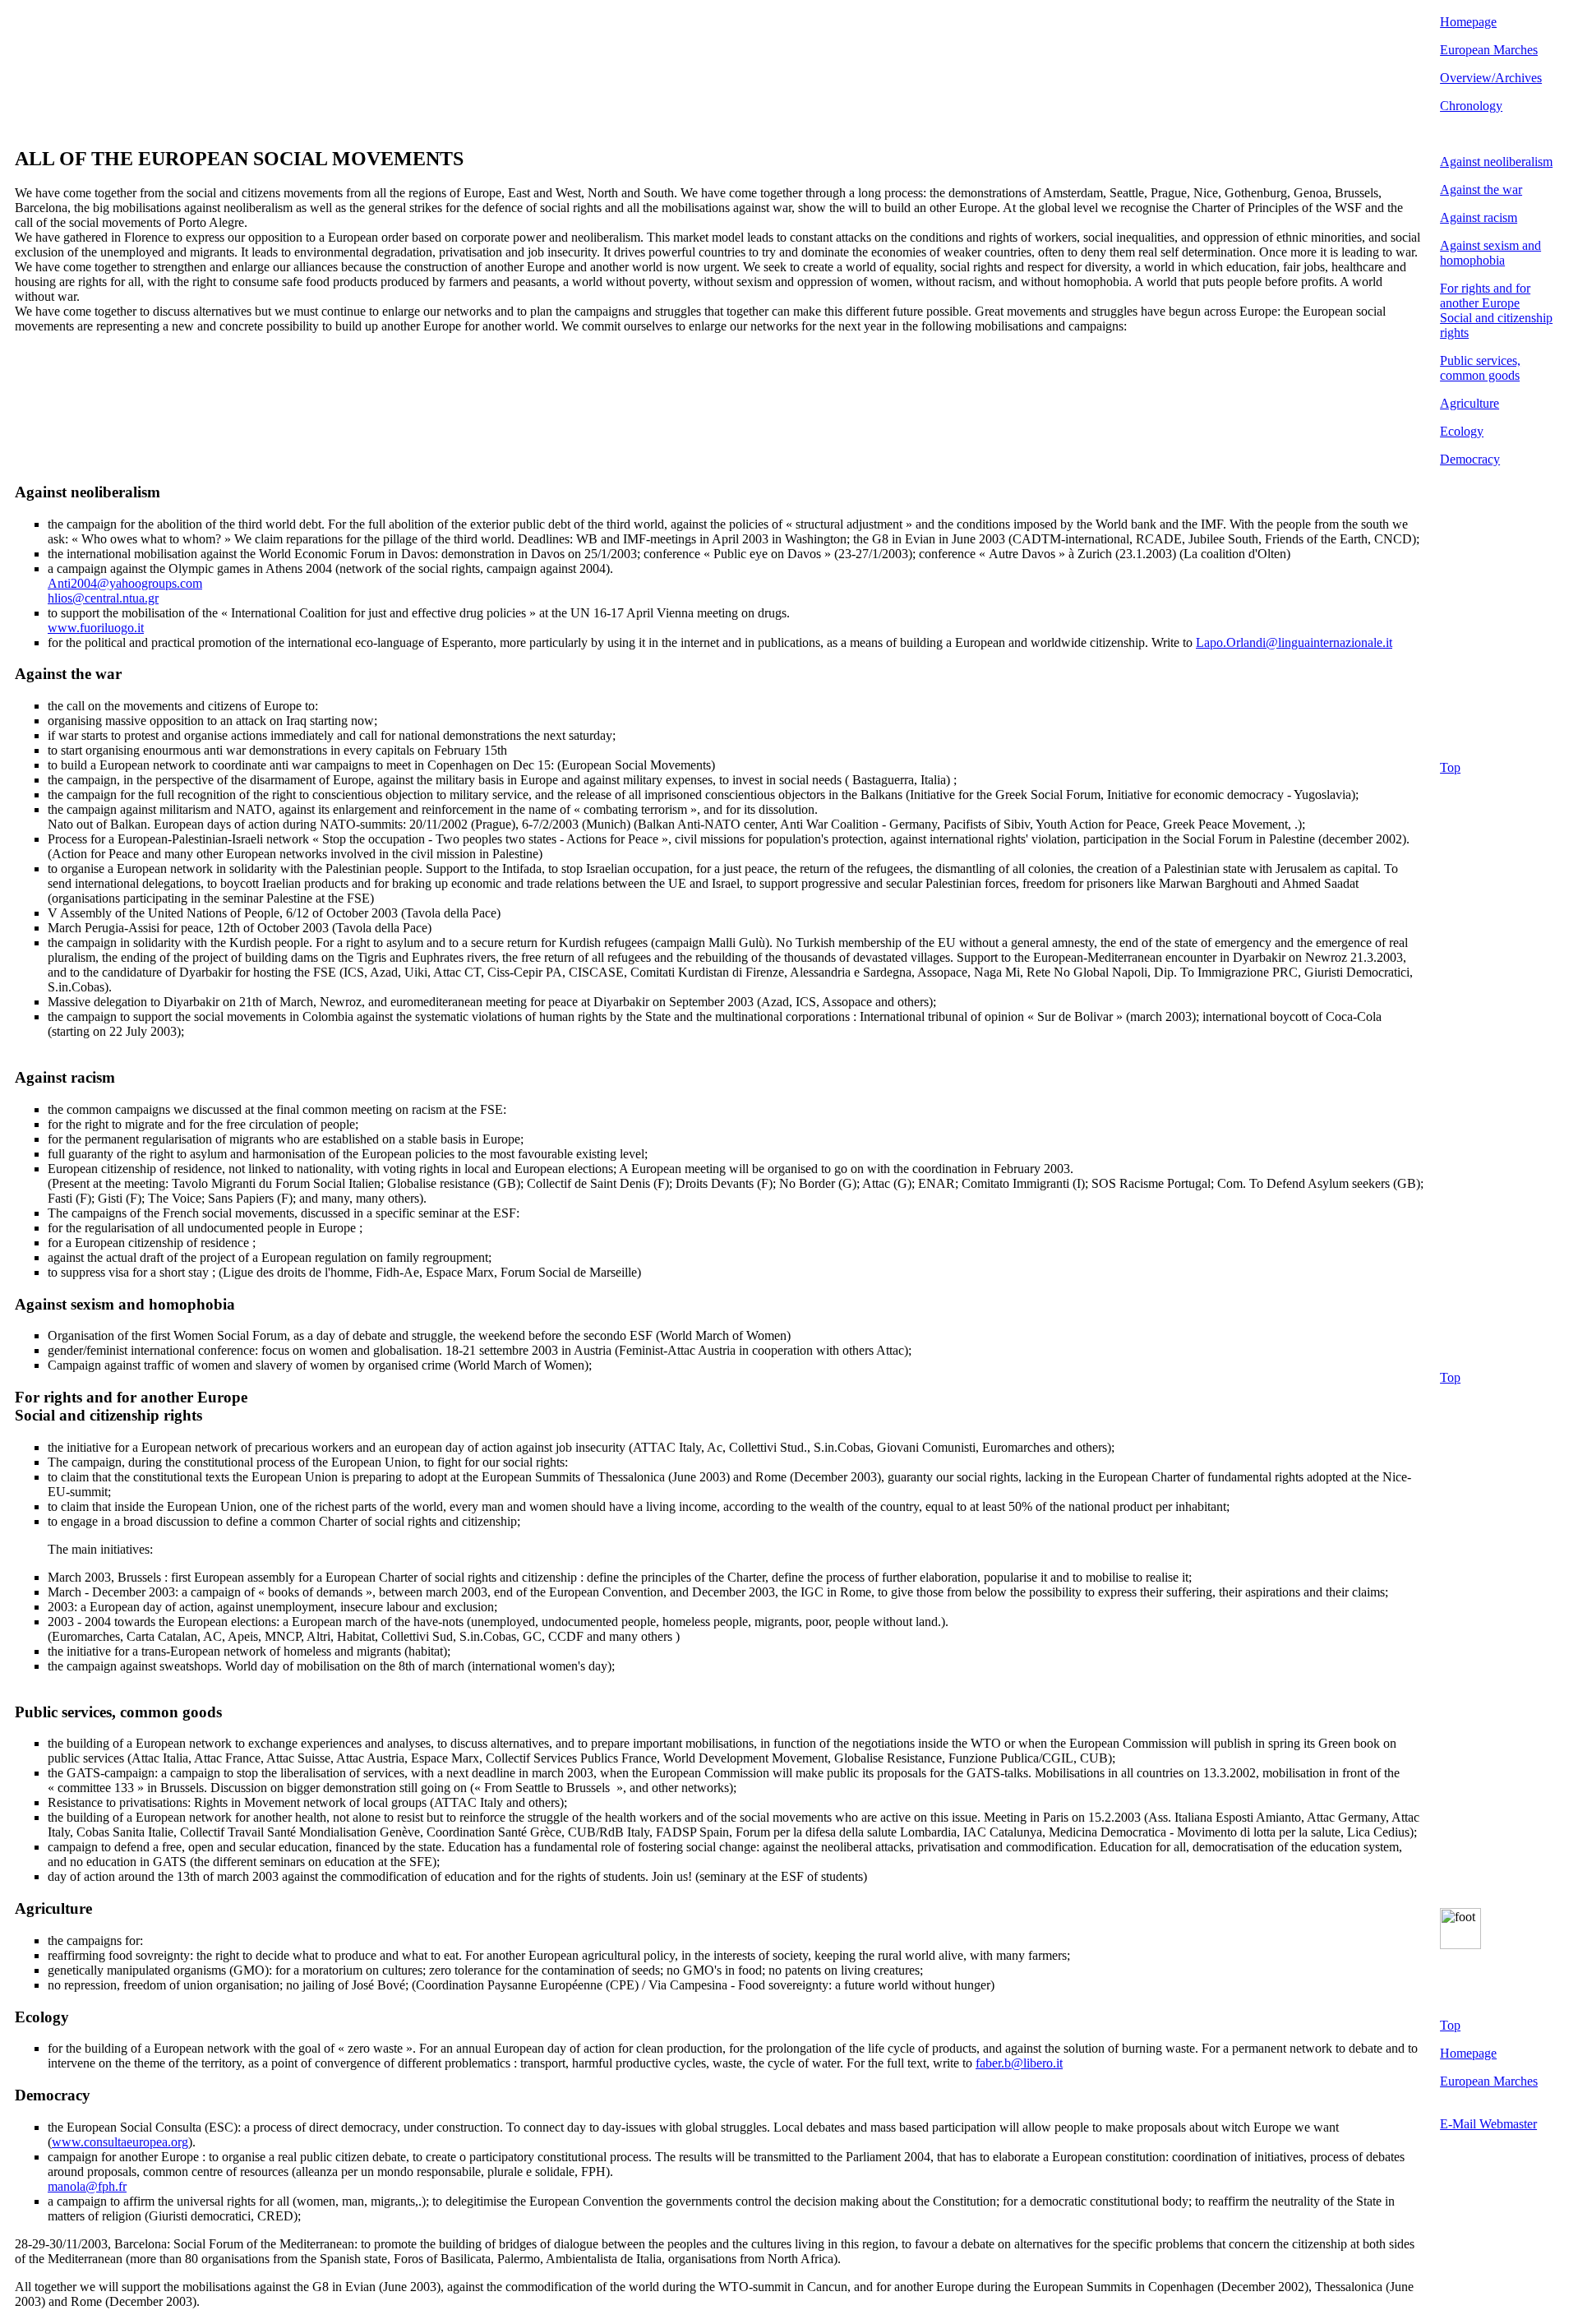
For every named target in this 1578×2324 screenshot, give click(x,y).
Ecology (1462, 431)
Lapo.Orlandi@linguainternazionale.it (1294, 642)
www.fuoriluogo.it (96, 628)
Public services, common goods (1480, 368)
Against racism (1479, 217)
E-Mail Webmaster (1488, 2124)
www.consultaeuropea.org (120, 2142)
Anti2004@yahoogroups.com (125, 583)
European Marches (1489, 50)
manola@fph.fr (87, 2186)
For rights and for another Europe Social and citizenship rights (1496, 310)
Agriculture (1470, 403)
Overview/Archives (1491, 78)
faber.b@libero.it (1019, 2063)
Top (1450, 767)
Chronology (1471, 106)
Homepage (1468, 22)
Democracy (1470, 459)
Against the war (1481, 189)
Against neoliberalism (1496, 162)
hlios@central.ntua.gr (103, 598)
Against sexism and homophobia (1490, 253)
